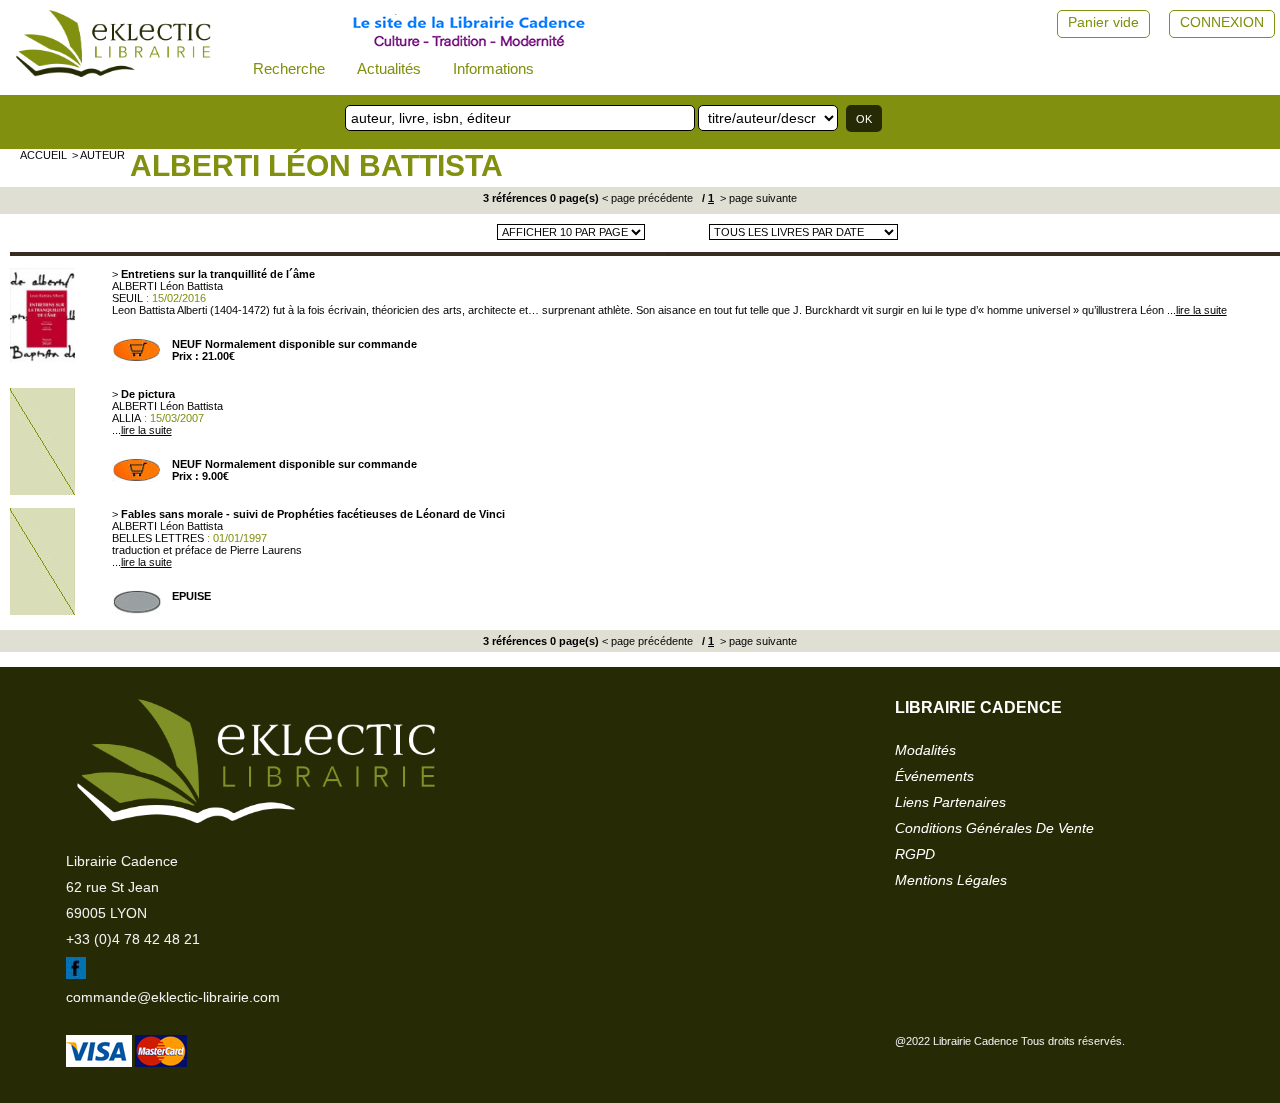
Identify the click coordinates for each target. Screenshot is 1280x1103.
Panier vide (1103, 22)
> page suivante (757, 198)
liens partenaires (950, 802)
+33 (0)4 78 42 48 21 (133, 939)
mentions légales (951, 880)
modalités (925, 750)
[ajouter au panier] (137, 358)
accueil (43, 155)
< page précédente (647, 198)
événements (934, 776)
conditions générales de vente (994, 828)
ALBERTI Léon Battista (316, 165)
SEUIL (127, 298)
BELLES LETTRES (158, 538)
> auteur (98, 155)
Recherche (289, 68)
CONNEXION (1222, 22)
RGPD (915, 854)
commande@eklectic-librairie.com (173, 997)
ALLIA (126, 418)
